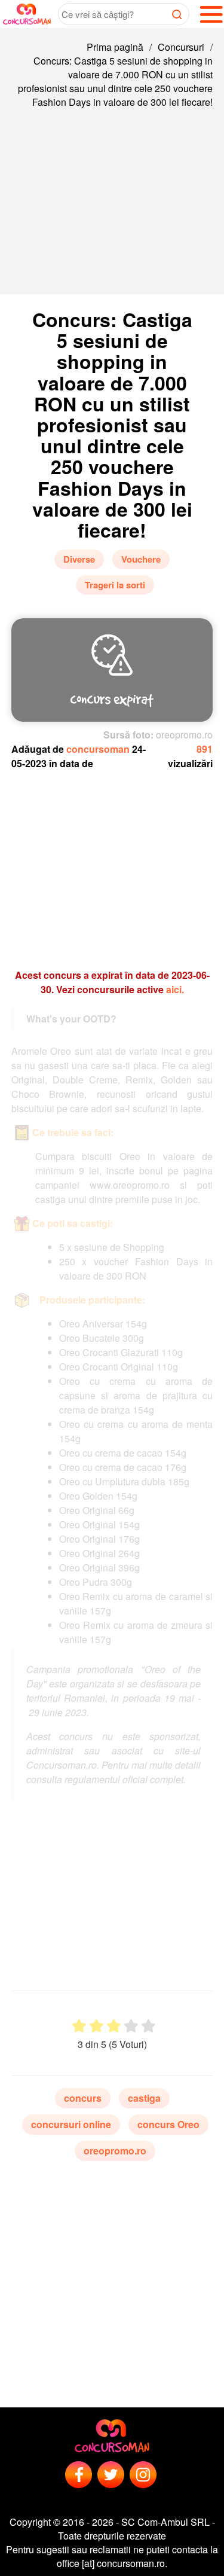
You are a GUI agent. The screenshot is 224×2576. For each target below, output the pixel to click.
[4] (131, 2026)
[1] (79, 2026)
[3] (114, 2026)
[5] (148, 2026)
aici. (175, 989)
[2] (96, 2026)
